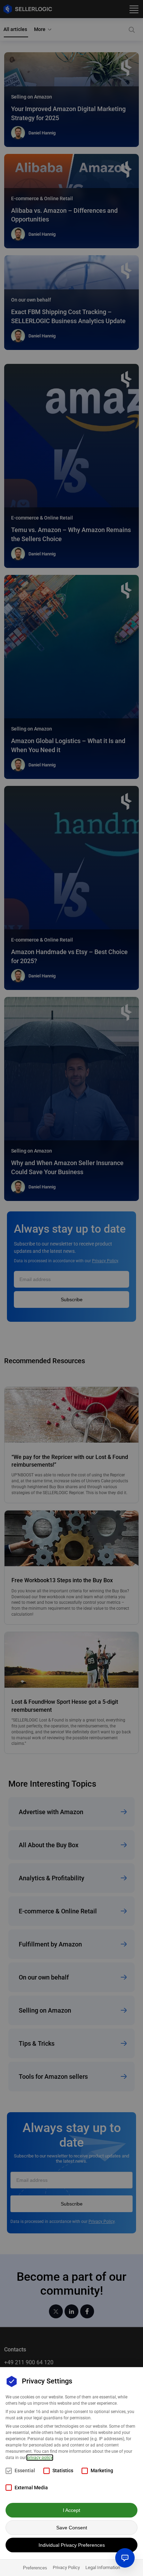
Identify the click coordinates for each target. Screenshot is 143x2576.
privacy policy (40, 2458)
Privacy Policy (66, 2567)
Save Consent (72, 2528)
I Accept (71, 2510)
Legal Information (103, 2567)
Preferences (35, 2568)
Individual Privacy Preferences (72, 2545)
